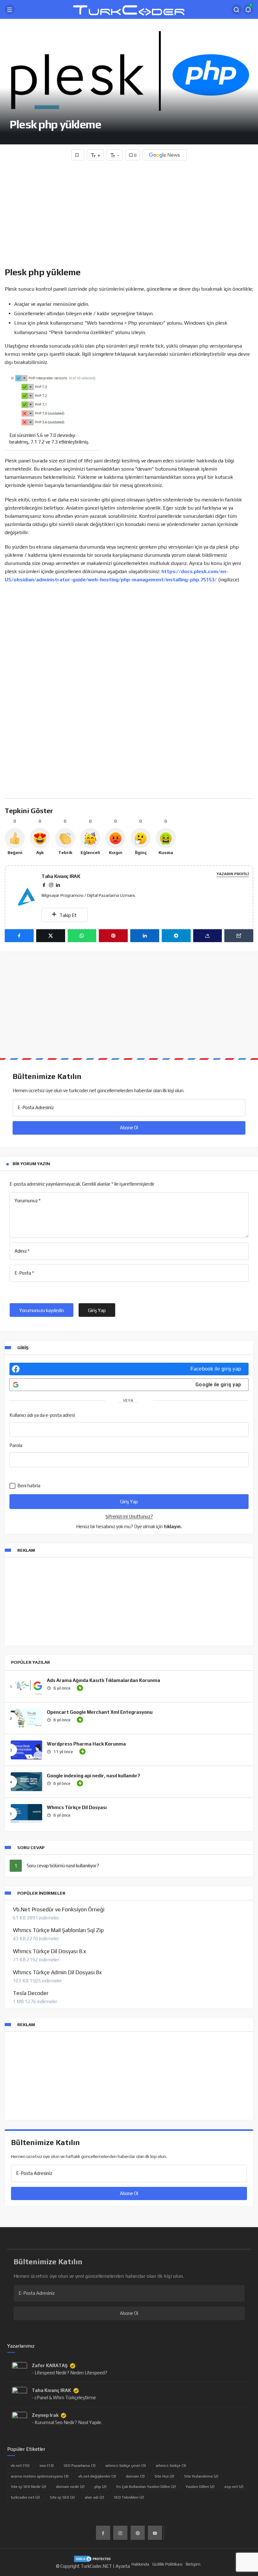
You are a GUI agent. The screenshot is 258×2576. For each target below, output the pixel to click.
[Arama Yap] (237, 9)
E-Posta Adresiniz (36, 1107)
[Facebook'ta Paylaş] (19, 936)
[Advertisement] (129, 215)
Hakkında (140, 2564)
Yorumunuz (28, 1201)
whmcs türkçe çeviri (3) (126, 2466)
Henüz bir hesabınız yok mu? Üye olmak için (129, 1526)
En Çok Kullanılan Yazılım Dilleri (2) (146, 2487)
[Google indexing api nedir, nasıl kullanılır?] (26, 1782)
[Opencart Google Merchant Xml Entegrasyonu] (26, 1718)
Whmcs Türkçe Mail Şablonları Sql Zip (58, 1930)
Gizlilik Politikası (167, 2564)
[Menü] (10, 9)
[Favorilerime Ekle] (78, 155)
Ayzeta (123, 2566)
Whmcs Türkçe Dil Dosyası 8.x (49, 1951)
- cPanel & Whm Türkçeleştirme (64, 2397)
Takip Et (67, 915)
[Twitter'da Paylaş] (51, 936)
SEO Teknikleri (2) (129, 2497)
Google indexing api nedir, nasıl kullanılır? (93, 1776)
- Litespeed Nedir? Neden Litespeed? (70, 2373)
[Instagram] (51, 885)
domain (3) (135, 2476)
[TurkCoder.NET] (129, 9)
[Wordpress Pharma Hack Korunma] (26, 1750)
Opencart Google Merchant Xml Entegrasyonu (100, 1712)
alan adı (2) (94, 2497)
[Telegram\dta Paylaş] (176, 936)
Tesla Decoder (31, 1993)
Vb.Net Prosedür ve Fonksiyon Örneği (59, 1909)
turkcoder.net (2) (25, 2497)
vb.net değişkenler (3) (97, 2476)
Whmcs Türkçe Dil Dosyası (77, 1807)
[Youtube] (155, 2533)
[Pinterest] (138, 2533)
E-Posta (24, 1273)
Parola (16, 1445)
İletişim (193, 2564)
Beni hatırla (28, 1486)
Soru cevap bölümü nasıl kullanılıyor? (63, 1866)
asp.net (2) (234, 2487)
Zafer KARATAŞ (50, 2365)
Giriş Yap (97, 1310)
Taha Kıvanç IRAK (61, 876)
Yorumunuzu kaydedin (42, 1310)
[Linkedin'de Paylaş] (145, 936)
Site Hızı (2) (164, 2476)
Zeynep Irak (45, 2415)
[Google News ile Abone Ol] (165, 155)
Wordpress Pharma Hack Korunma (86, 1744)
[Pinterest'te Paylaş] (113, 936)
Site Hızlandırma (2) (201, 2476)
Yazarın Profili (233, 874)
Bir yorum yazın (31, 1164)
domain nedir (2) (70, 2487)
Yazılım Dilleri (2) (200, 2487)
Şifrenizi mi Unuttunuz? (129, 1516)
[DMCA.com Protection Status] (93, 2558)
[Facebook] (44, 885)
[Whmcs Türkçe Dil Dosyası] (26, 1813)
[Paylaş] (208, 936)
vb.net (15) (20, 2466)
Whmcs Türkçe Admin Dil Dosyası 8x (57, 1972)
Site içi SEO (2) (62, 2497)
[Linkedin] (58, 885)
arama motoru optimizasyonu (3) (40, 2476)
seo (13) (47, 2466)
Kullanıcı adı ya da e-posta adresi (42, 1415)
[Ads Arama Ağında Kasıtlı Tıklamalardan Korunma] (26, 1686)
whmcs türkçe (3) (171, 2466)
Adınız (22, 1251)
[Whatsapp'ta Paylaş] (82, 936)
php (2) (101, 2487)
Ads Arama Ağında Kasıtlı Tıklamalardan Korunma (104, 1680)
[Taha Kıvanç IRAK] (28, 897)
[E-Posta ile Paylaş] (239, 936)
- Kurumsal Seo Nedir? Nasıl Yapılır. (67, 2422)
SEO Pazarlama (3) (80, 2466)
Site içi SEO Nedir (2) (28, 2487)
